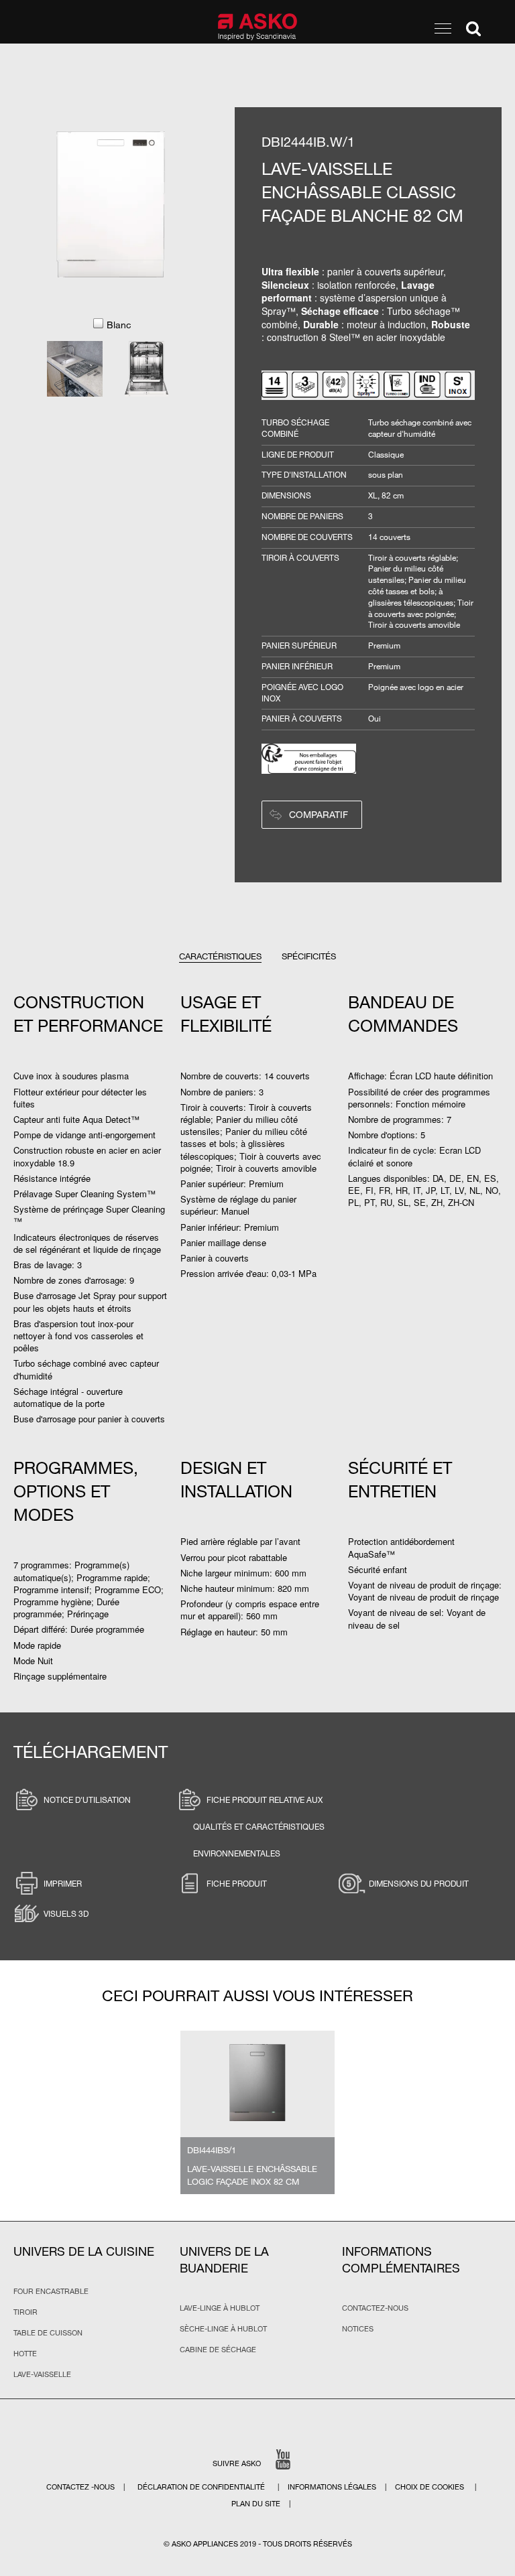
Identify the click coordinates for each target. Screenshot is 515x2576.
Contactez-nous (375, 2308)
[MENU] (443, 28)
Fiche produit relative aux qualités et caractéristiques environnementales (259, 1826)
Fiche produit (237, 1883)
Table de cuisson (48, 2333)
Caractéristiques (220, 956)
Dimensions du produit (419, 1883)
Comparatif (319, 814)
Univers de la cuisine (84, 2251)
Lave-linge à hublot (220, 2308)
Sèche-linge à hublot (223, 2329)
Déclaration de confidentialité (202, 2487)
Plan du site (256, 2504)
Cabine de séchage (218, 2350)
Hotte (25, 2354)
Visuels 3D (66, 1913)
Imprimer (63, 1883)
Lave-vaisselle (42, 2374)
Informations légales (333, 2487)
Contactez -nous (81, 2487)
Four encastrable (51, 2291)
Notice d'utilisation (87, 1800)
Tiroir (25, 2312)
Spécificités (309, 956)
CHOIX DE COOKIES (431, 2487)
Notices (358, 2329)
